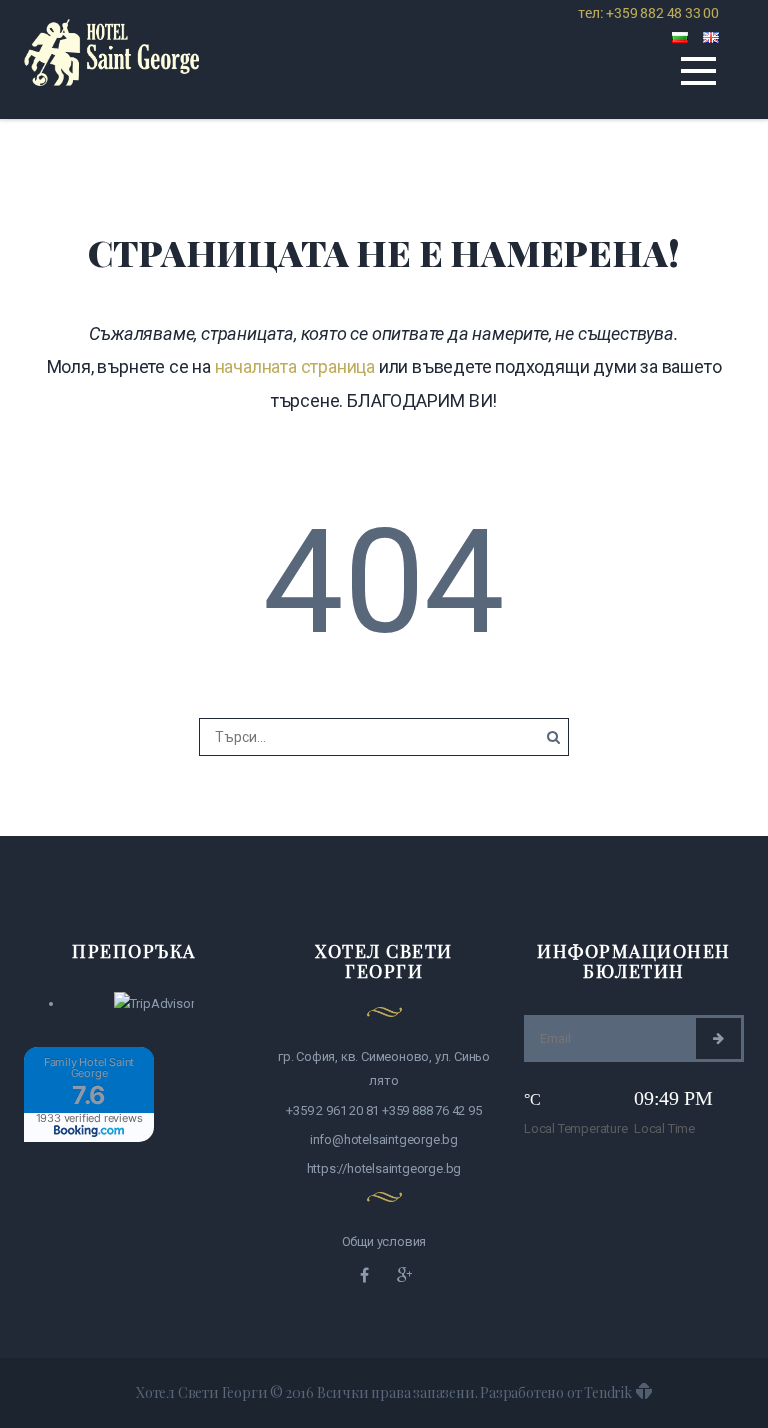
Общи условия (384, 1241)
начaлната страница (295, 366)
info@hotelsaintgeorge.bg (384, 1139)
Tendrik (608, 1392)
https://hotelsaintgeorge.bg (384, 1168)
